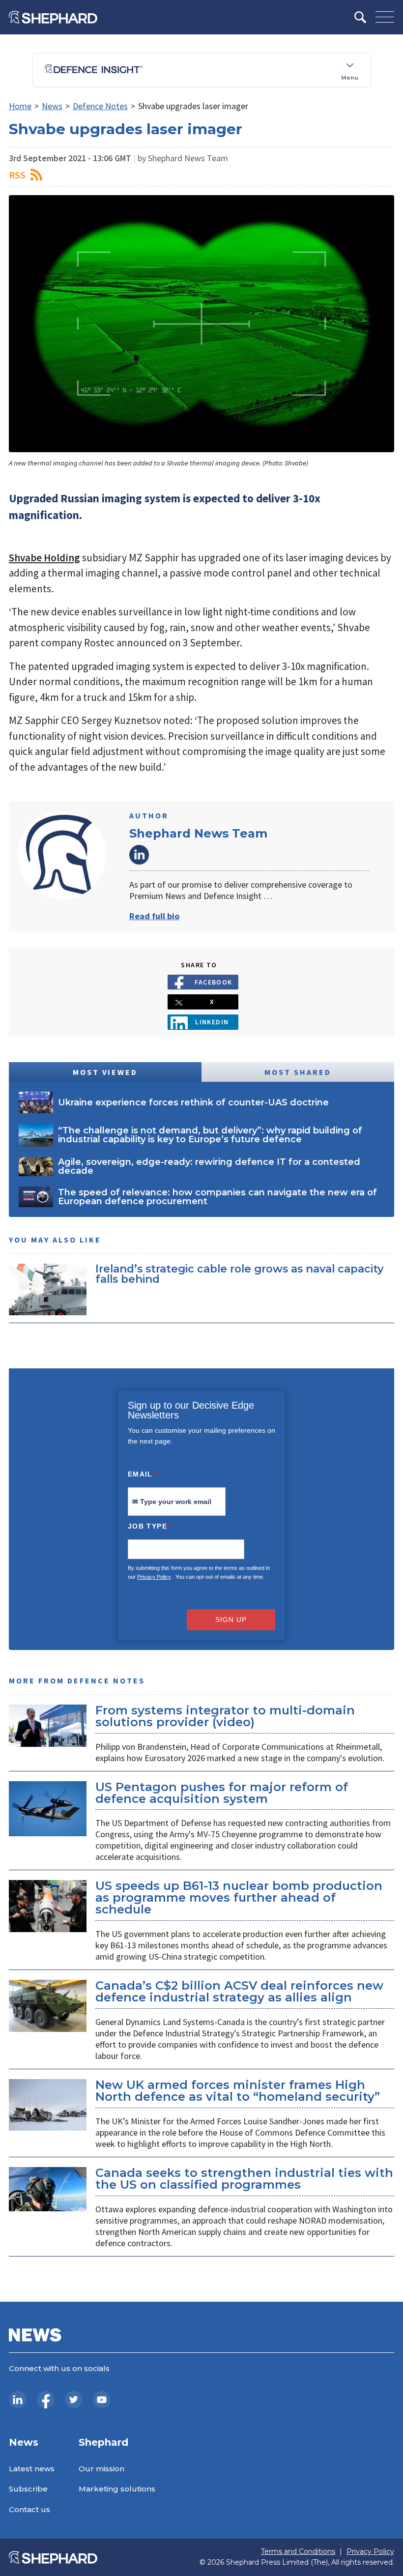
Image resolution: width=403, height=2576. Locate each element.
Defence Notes (100, 106)
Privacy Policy (154, 1577)
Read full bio (154, 916)
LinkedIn (139, 855)
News (52, 106)
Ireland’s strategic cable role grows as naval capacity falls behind (239, 1274)
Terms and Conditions (298, 2552)
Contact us (29, 2509)
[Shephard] (53, 17)
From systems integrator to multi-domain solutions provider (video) (225, 1716)
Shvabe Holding (44, 558)
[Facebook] (46, 2400)
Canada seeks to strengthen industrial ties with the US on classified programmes (244, 2179)
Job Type (149, 1526)
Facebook (214, 982)
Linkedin (212, 1022)
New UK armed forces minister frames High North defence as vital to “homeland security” (238, 2091)
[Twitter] (74, 2400)
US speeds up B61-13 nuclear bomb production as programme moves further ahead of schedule (239, 1897)
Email (143, 1474)
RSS (17, 175)
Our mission (101, 2469)
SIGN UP (231, 1620)
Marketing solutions (117, 2489)
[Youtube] (102, 2400)
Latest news (32, 2469)
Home (20, 106)
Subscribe (28, 2489)
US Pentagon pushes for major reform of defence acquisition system (222, 1793)
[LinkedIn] (18, 2400)
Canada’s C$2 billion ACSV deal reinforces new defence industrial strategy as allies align (239, 1991)
